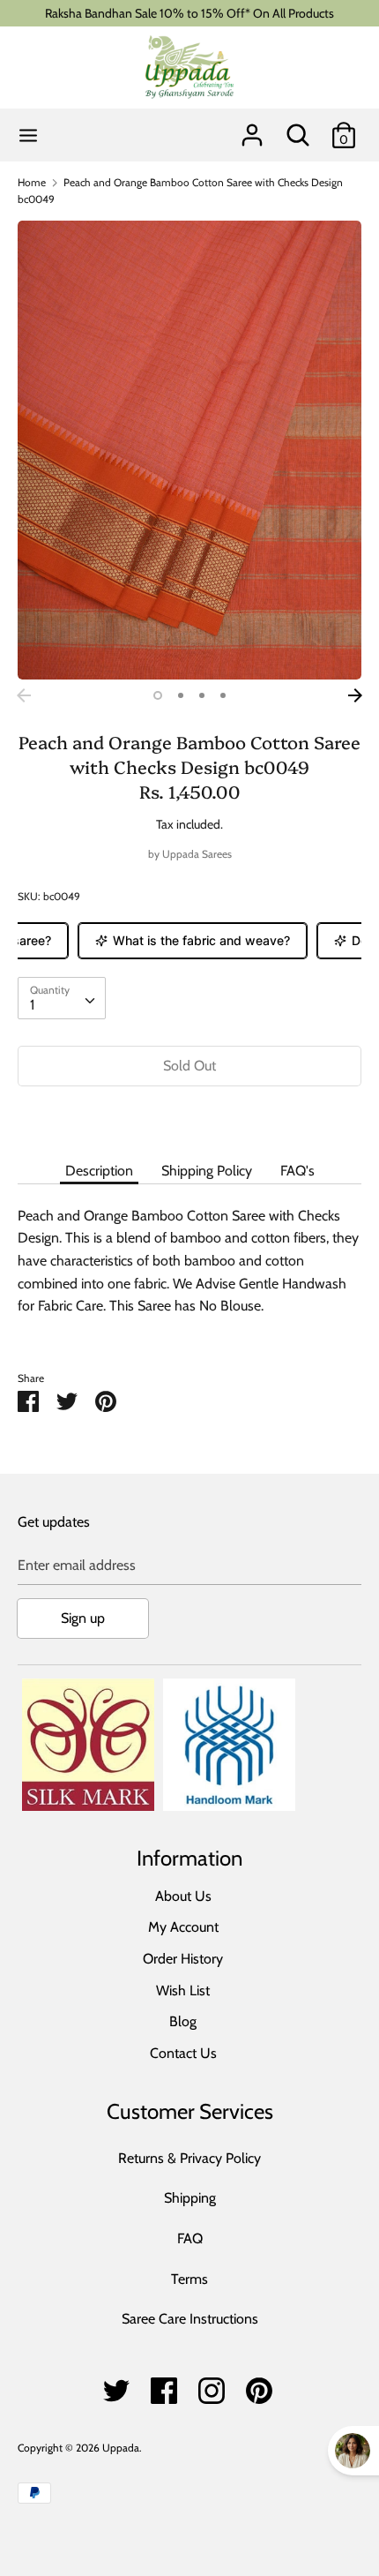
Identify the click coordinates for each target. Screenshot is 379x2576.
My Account (183, 1927)
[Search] (298, 128)
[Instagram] (212, 2386)
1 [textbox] (32, 1005)
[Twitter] (116, 2386)
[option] (189, 450)
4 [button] (223, 695)
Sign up (83, 1618)
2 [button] (181, 695)
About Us (183, 1896)
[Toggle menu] (28, 135)
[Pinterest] (259, 2386)
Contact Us (183, 2053)
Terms (189, 2279)
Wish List (183, 1990)
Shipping (190, 2198)
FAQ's (297, 1171)
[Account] (252, 128)
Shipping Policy (207, 1171)
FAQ (190, 2238)
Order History (183, 1959)
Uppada (121, 2448)
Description (99, 1171)
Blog (183, 2021)
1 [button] (158, 695)
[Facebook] (164, 2386)
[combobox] (62, 998)
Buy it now (189, 1119)
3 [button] (202, 695)
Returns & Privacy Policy (189, 2158)
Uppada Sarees (197, 854)
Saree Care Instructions (190, 2319)
